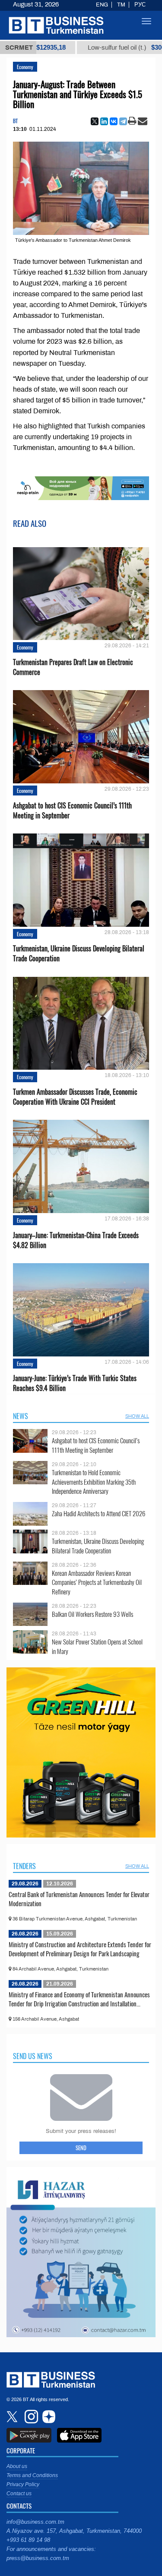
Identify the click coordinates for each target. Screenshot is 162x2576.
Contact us (19, 2494)
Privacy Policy (23, 2484)
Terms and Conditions (32, 2475)
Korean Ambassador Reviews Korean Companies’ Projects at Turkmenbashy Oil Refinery (97, 1583)
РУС (140, 5)
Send (81, 2148)
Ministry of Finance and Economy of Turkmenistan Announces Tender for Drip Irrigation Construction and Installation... (79, 1999)
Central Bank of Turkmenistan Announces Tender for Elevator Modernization (79, 1899)
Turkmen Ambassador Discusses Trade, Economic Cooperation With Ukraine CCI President (75, 1097)
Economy (25, 67)
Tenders (24, 1866)
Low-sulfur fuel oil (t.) (96, 48)
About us (17, 2466)
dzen (48, 2417)
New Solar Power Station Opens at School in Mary (97, 1646)
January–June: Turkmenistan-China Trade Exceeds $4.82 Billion (76, 1240)
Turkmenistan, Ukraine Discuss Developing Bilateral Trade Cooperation (79, 954)
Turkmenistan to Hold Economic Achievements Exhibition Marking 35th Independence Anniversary (94, 1482)
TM (121, 5)
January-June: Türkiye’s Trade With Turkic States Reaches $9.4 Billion (75, 1383)
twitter (13, 2417)
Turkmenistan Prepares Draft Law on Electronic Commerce (73, 667)
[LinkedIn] (104, 121)
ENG (102, 5)
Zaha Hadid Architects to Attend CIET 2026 (98, 1513)
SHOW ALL (137, 1416)
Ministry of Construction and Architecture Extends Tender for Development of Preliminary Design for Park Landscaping (80, 1949)
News (21, 1416)
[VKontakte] (114, 121)
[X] (95, 121)
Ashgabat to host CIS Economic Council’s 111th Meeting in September (72, 811)
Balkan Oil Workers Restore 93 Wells (92, 1614)
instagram (30, 2417)
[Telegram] (123, 121)
